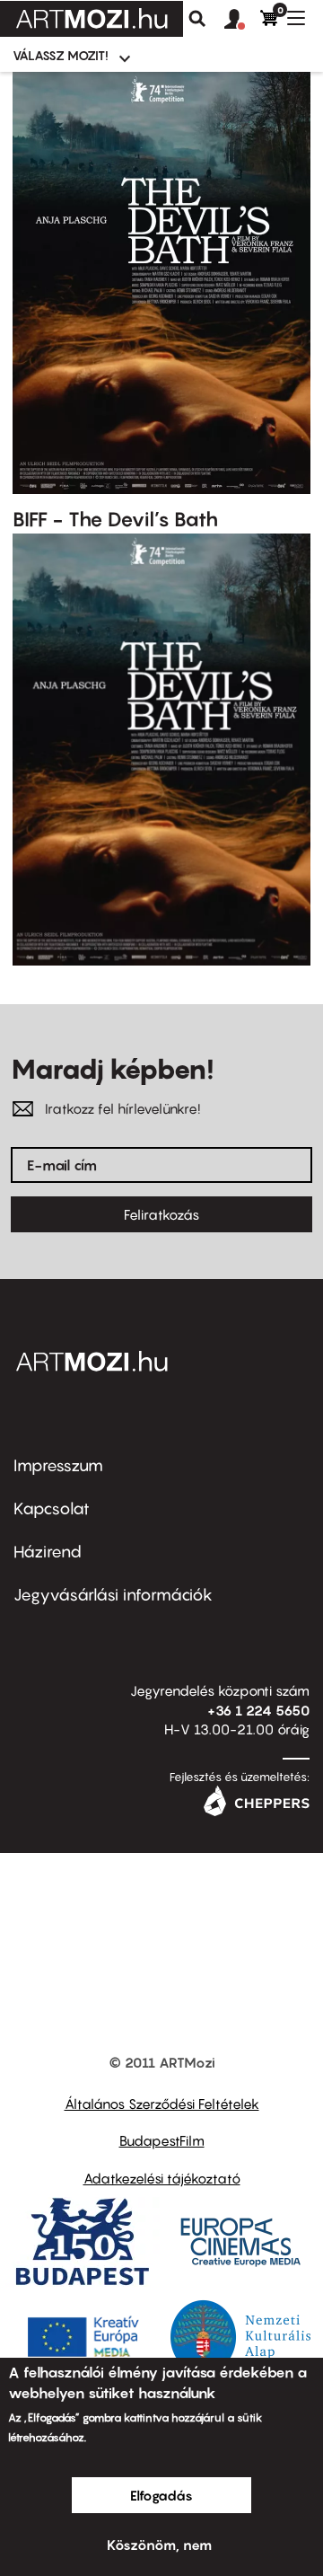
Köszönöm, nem (159, 2545)
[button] (242, 20)
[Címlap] (92, 19)
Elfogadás (161, 2495)
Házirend (48, 1552)
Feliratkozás (161, 1214)
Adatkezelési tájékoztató (162, 2178)
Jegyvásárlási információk (113, 1595)
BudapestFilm (162, 2140)
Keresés (197, 19)
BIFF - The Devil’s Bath (115, 519)
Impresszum (58, 1465)
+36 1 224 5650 (258, 1710)
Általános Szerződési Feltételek (162, 2104)
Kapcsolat (52, 1509)
